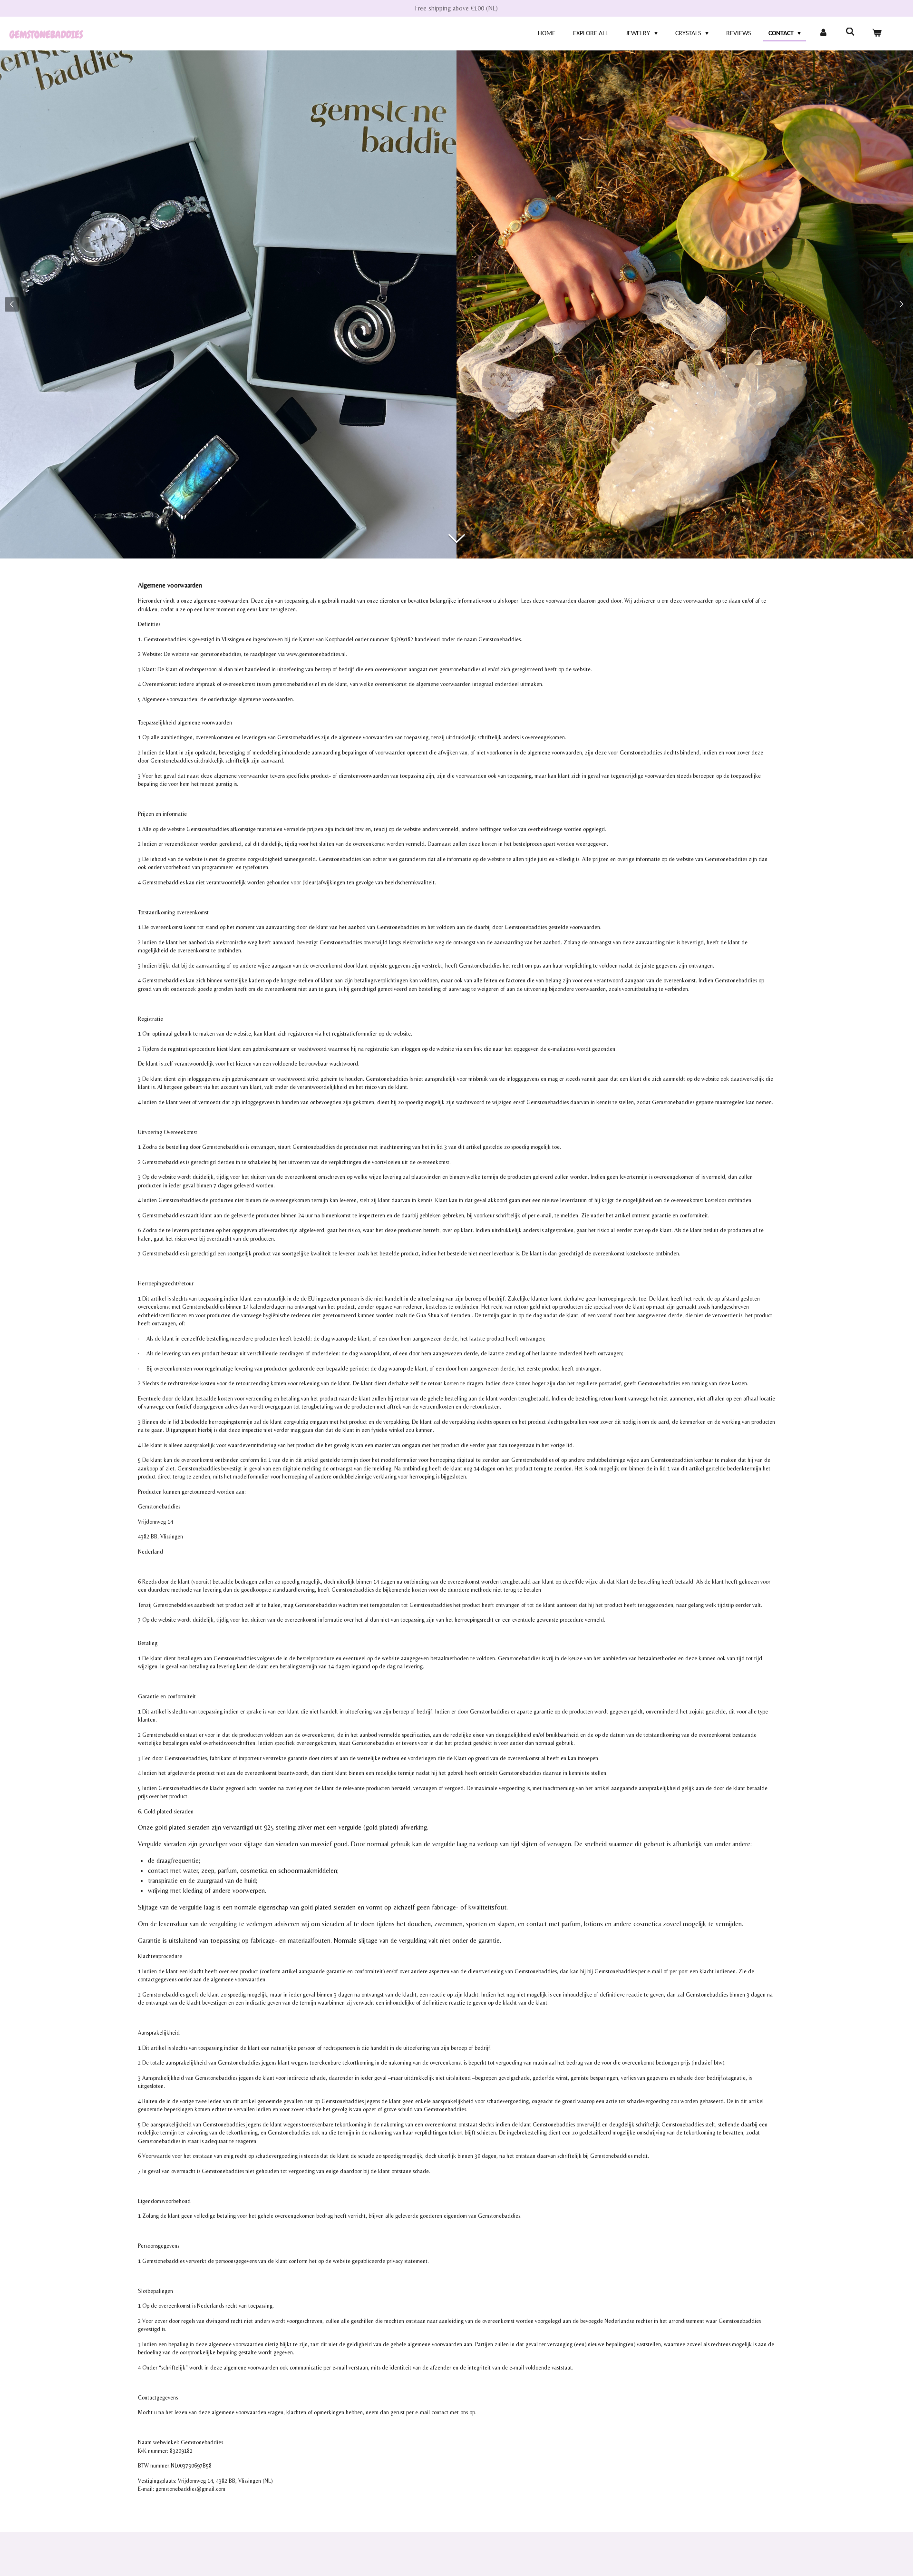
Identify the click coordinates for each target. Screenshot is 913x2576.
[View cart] (877, 34)
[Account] (823, 34)
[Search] (850, 33)
